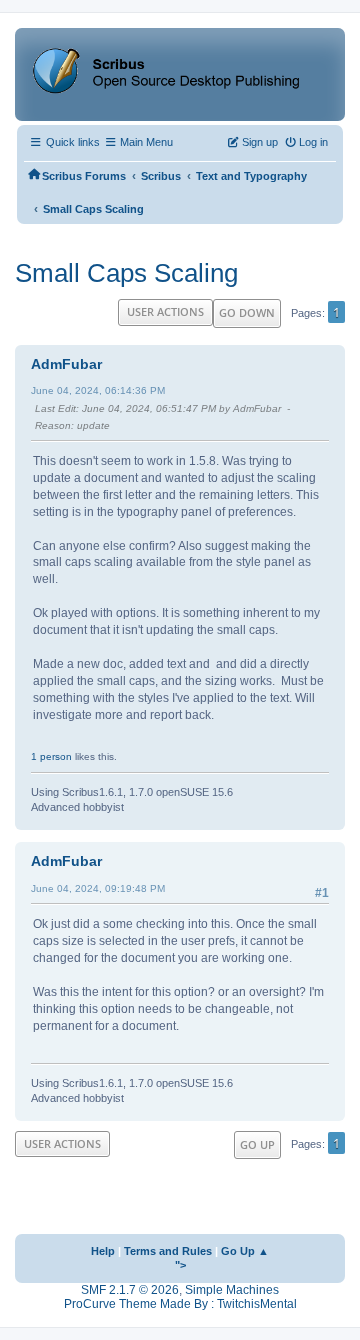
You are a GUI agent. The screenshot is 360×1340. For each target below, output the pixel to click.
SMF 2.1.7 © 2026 (130, 1290)
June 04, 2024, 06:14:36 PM (98, 390)
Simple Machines (232, 1290)
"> (180, 1265)
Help (103, 1251)
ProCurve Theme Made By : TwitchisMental (180, 1304)
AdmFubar (66, 364)
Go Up (257, 1144)
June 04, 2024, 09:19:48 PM (98, 888)
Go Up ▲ (245, 1251)
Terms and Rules (168, 1251)
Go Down (247, 312)
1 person (51, 756)
